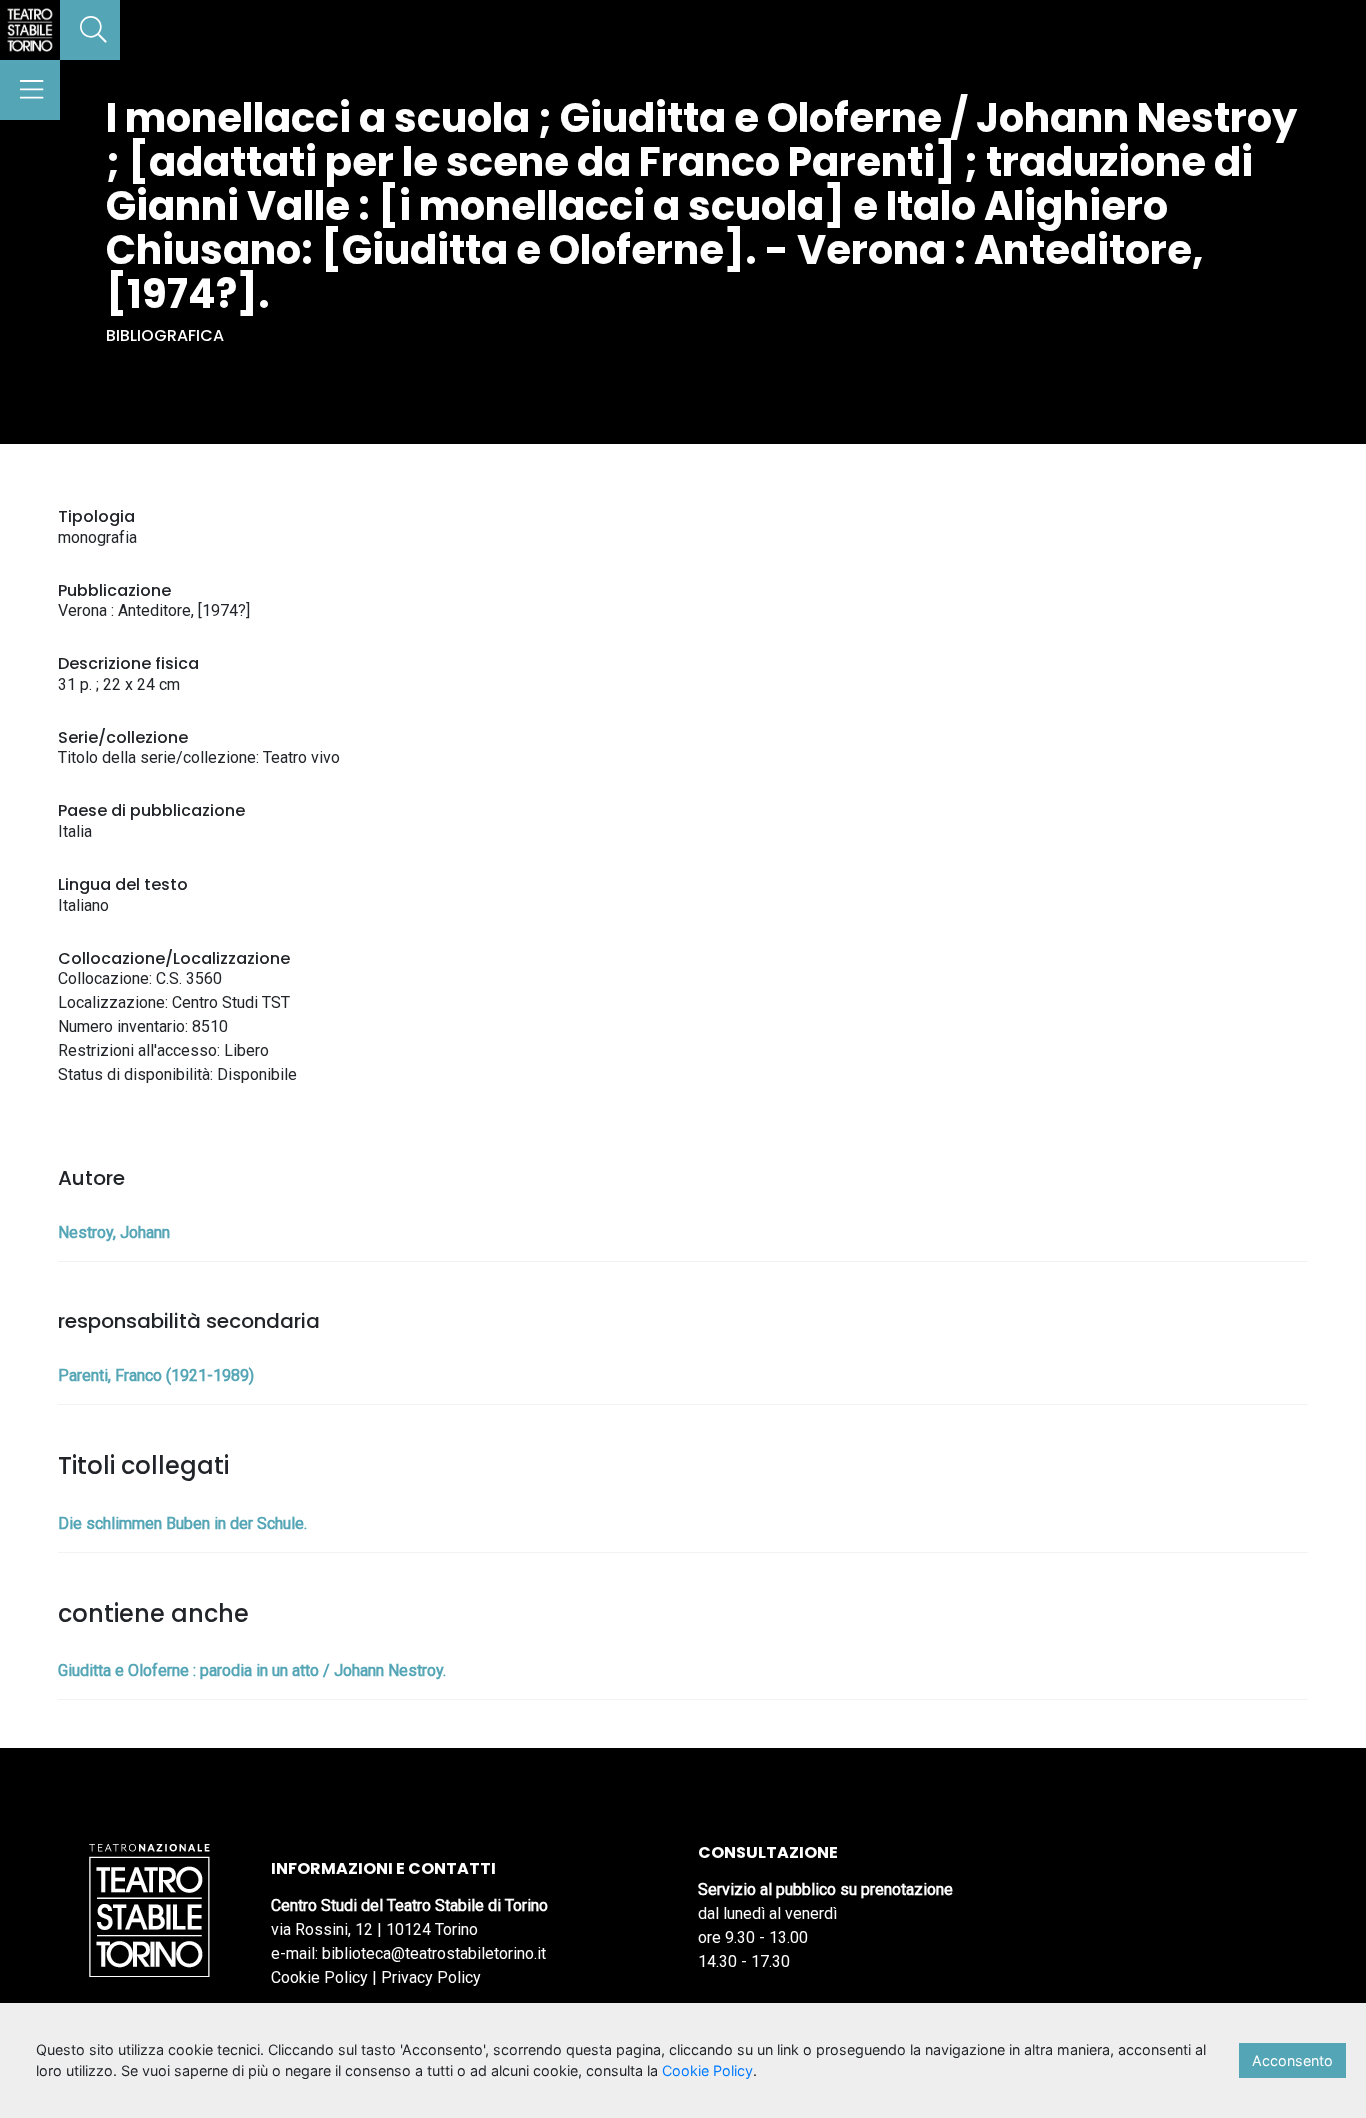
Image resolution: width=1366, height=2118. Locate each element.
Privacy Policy (431, 1977)
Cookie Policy (319, 1977)
